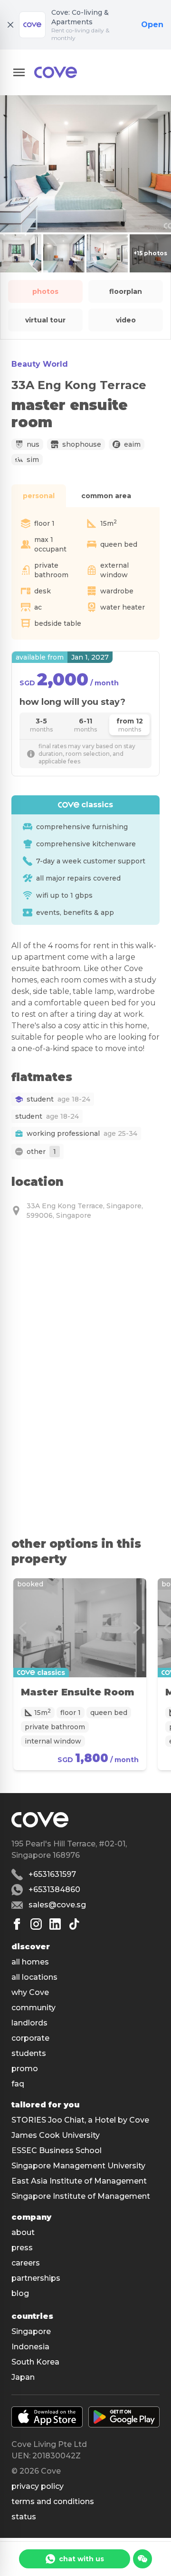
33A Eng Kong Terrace (79, 385)
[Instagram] (36, 1924)
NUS (33, 444)
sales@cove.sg (57, 1905)
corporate (30, 2038)
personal (39, 496)
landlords (29, 2023)
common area (106, 496)
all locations (34, 1977)
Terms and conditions (53, 2501)
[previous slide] (23, 1628)
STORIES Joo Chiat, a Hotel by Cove (80, 2120)
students (29, 2053)
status (24, 2517)
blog (20, 2293)
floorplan (126, 291)
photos (45, 291)
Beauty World (40, 364)
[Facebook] (17, 1924)
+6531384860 (54, 1889)
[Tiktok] (74, 1924)
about (23, 2232)
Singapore (31, 2331)
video (126, 320)
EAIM (132, 444)
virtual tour (45, 320)
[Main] (56, 72)
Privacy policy (38, 2486)
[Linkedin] (55, 1924)
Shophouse (82, 444)
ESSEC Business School (57, 2150)
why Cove (30, 1992)
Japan (23, 2377)
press (22, 2248)
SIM (33, 460)
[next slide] (137, 1628)
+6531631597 (52, 1874)
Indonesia (30, 2347)
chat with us (81, 2559)
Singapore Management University (78, 2166)
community (33, 2008)
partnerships (36, 2278)
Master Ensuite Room (78, 1692)
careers (26, 2263)
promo (25, 2069)
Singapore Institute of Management (81, 2196)
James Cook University (56, 2135)
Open (152, 25)
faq (18, 2084)
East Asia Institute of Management (79, 2181)
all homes (30, 1962)
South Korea (35, 2362)
